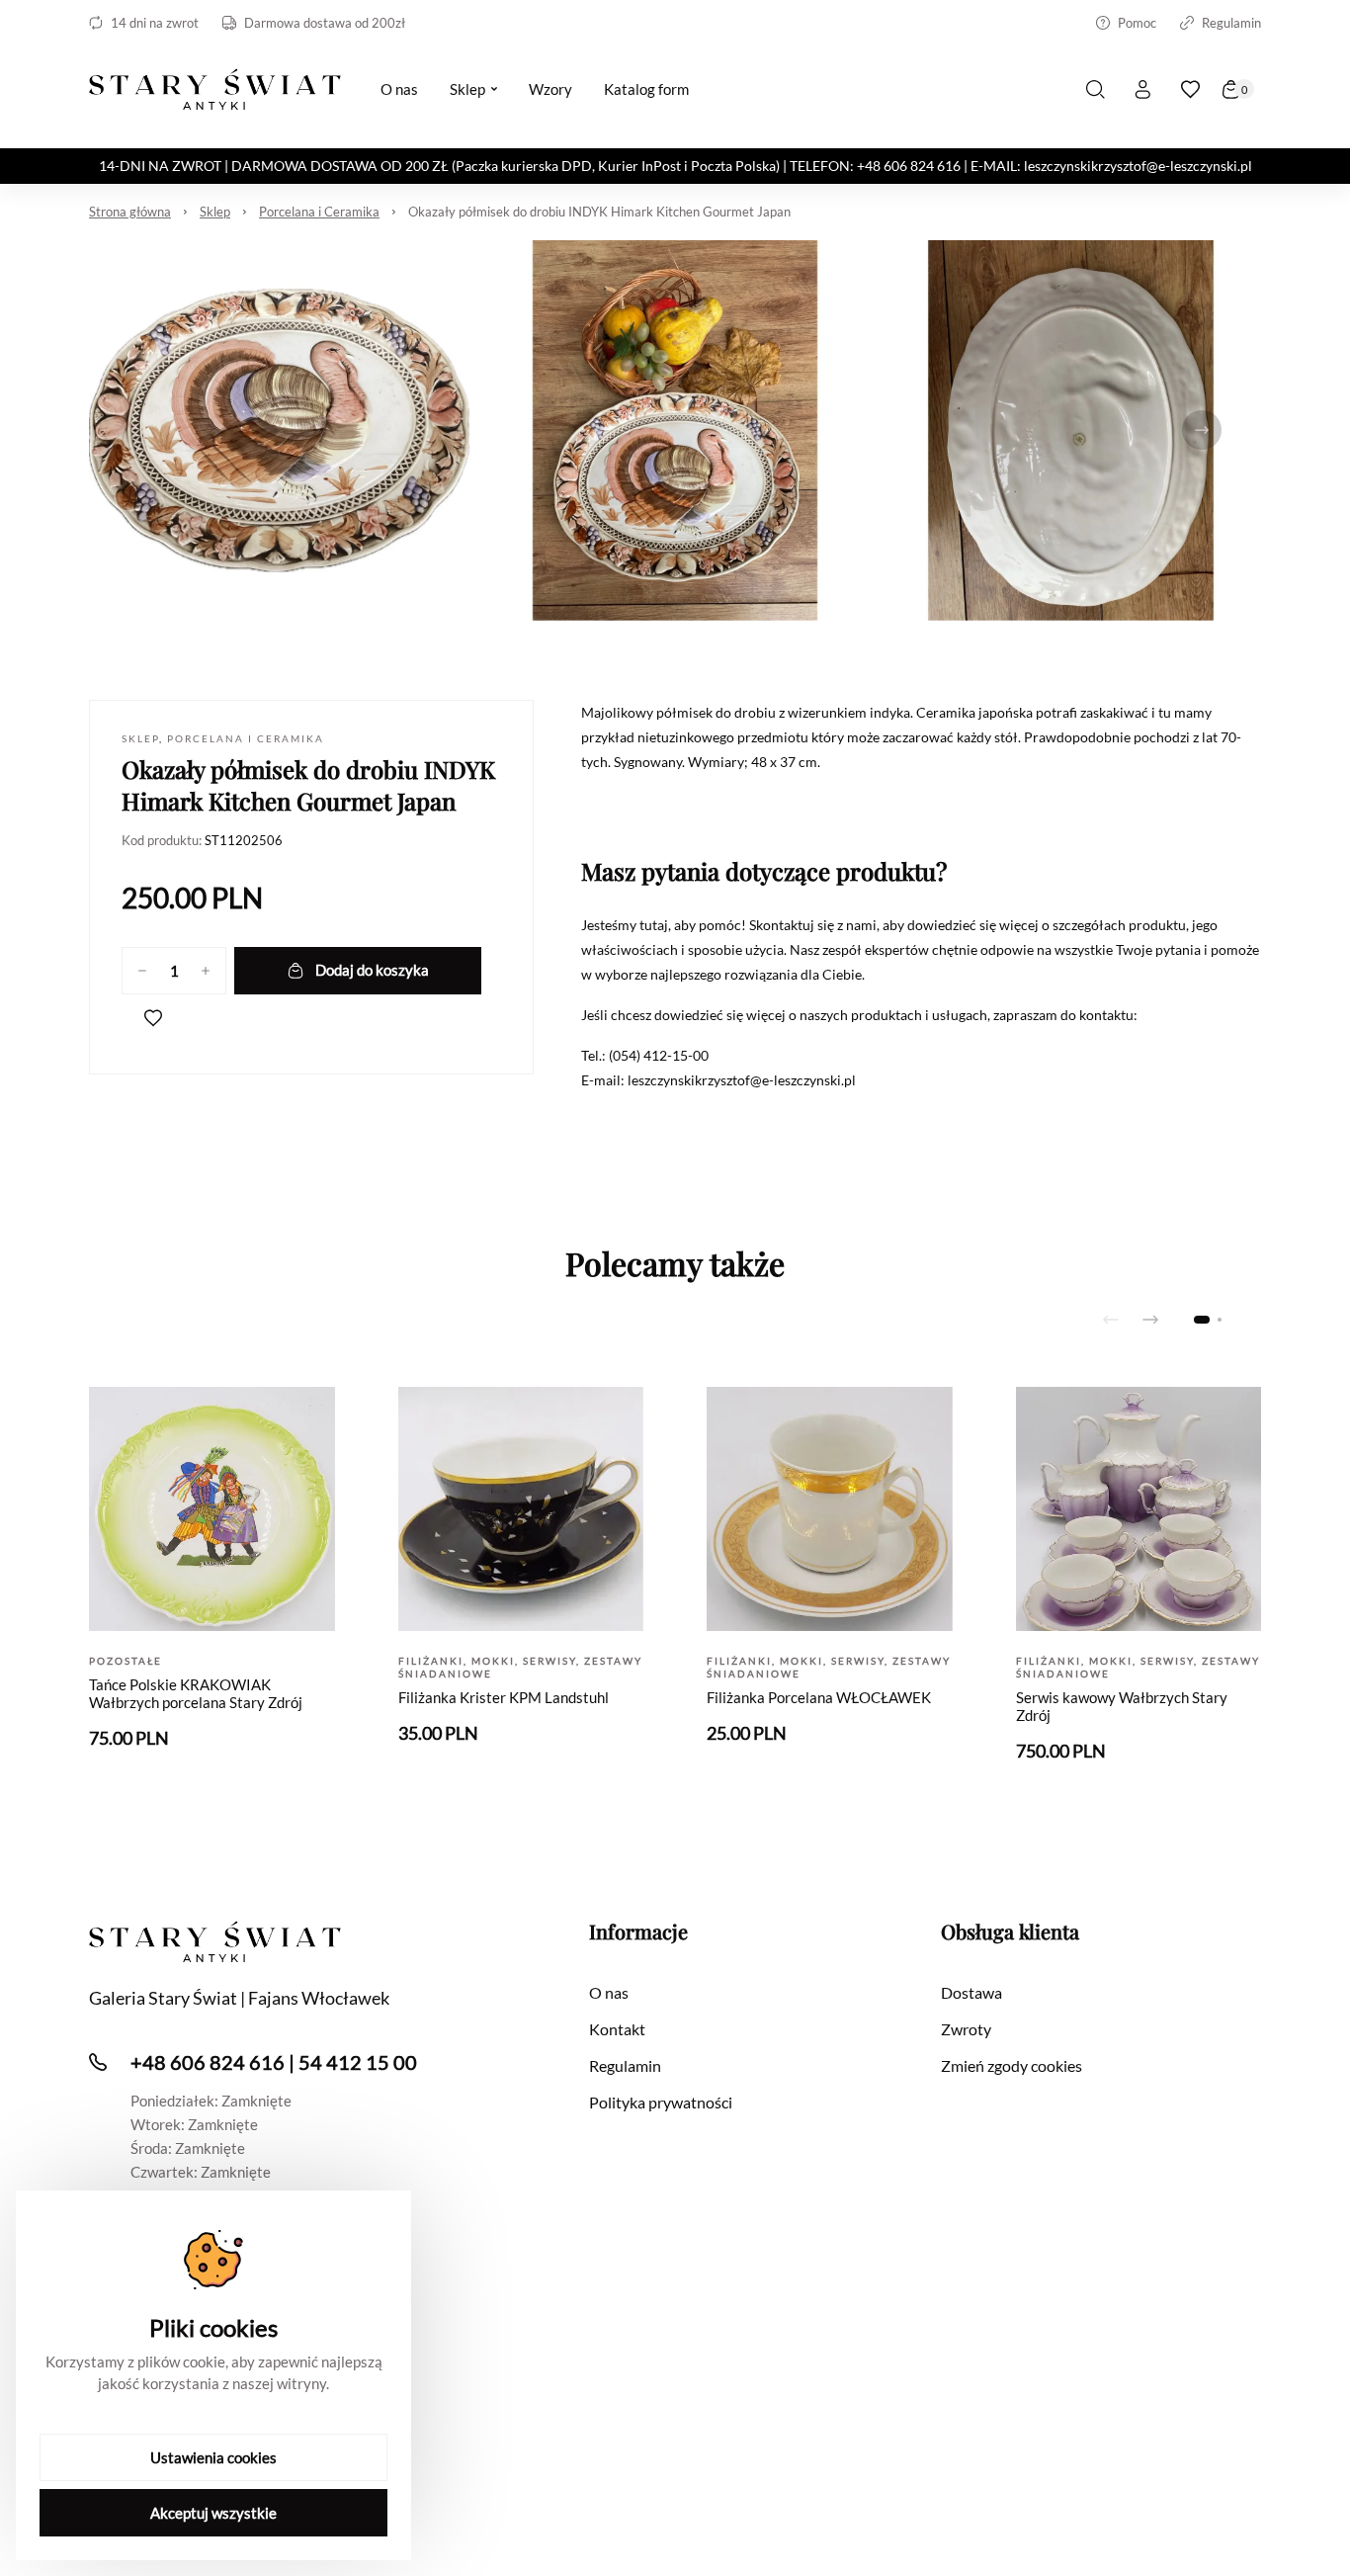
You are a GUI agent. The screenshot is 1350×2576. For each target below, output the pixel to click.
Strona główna (130, 212)
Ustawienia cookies (213, 2457)
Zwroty (966, 2029)
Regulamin (1231, 23)
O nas (609, 1992)
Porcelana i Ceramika (319, 212)
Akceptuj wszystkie (213, 2513)
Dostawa (971, 1992)
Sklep (215, 212)
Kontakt (617, 2029)
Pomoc (1137, 23)
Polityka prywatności (661, 2102)
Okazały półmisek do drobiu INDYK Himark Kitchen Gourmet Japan (599, 212)
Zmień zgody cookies (1012, 2065)
